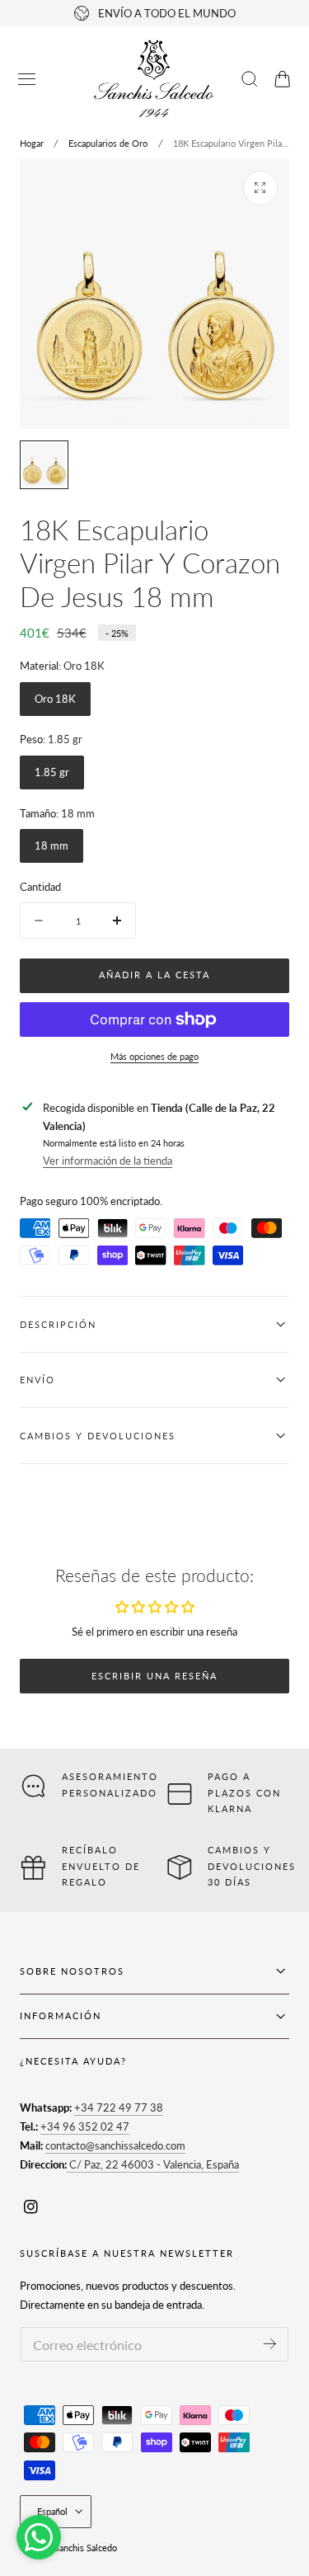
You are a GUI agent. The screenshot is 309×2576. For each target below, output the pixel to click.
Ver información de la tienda (108, 1161)
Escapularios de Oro (108, 143)
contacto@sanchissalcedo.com (115, 2145)
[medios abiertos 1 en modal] (260, 188)
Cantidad (40, 887)
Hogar (32, 143)
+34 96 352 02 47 (85, 2126)
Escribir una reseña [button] (154, 1676)
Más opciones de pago (154, 1056)
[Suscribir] (270, 2343)
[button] (27, 79)
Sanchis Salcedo (86, 2548)
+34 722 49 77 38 (119, 2107)
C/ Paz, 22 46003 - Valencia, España (153, 2164)
